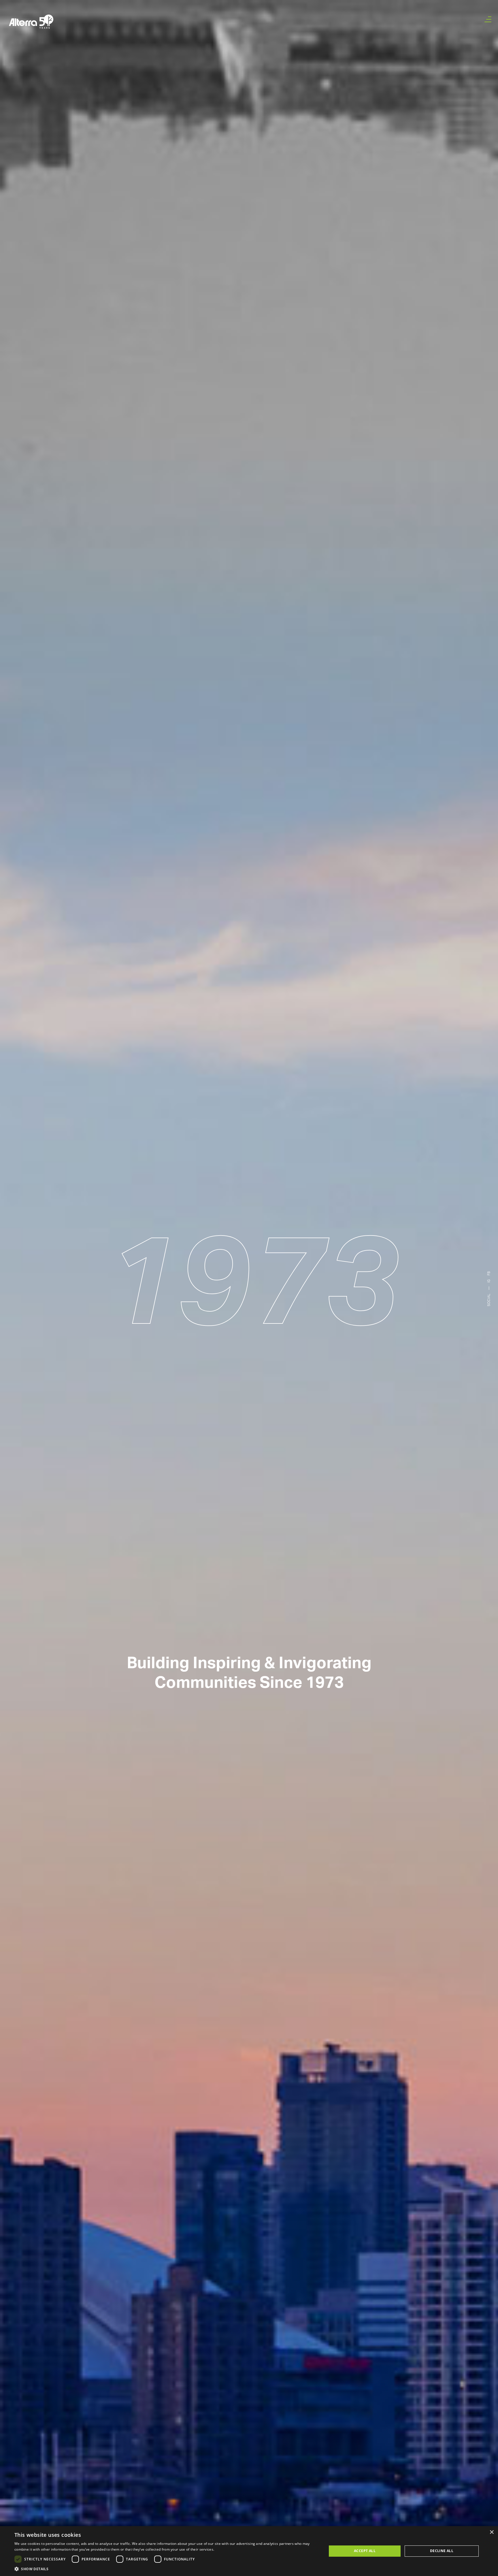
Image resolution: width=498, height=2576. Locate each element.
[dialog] (249, 2551)
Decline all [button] (442, 2551)
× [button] (492, 2532)
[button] (166, 2569)
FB (489, 1274)
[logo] (31, 22)
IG (489, 1281)
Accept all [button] (365, 2551)
